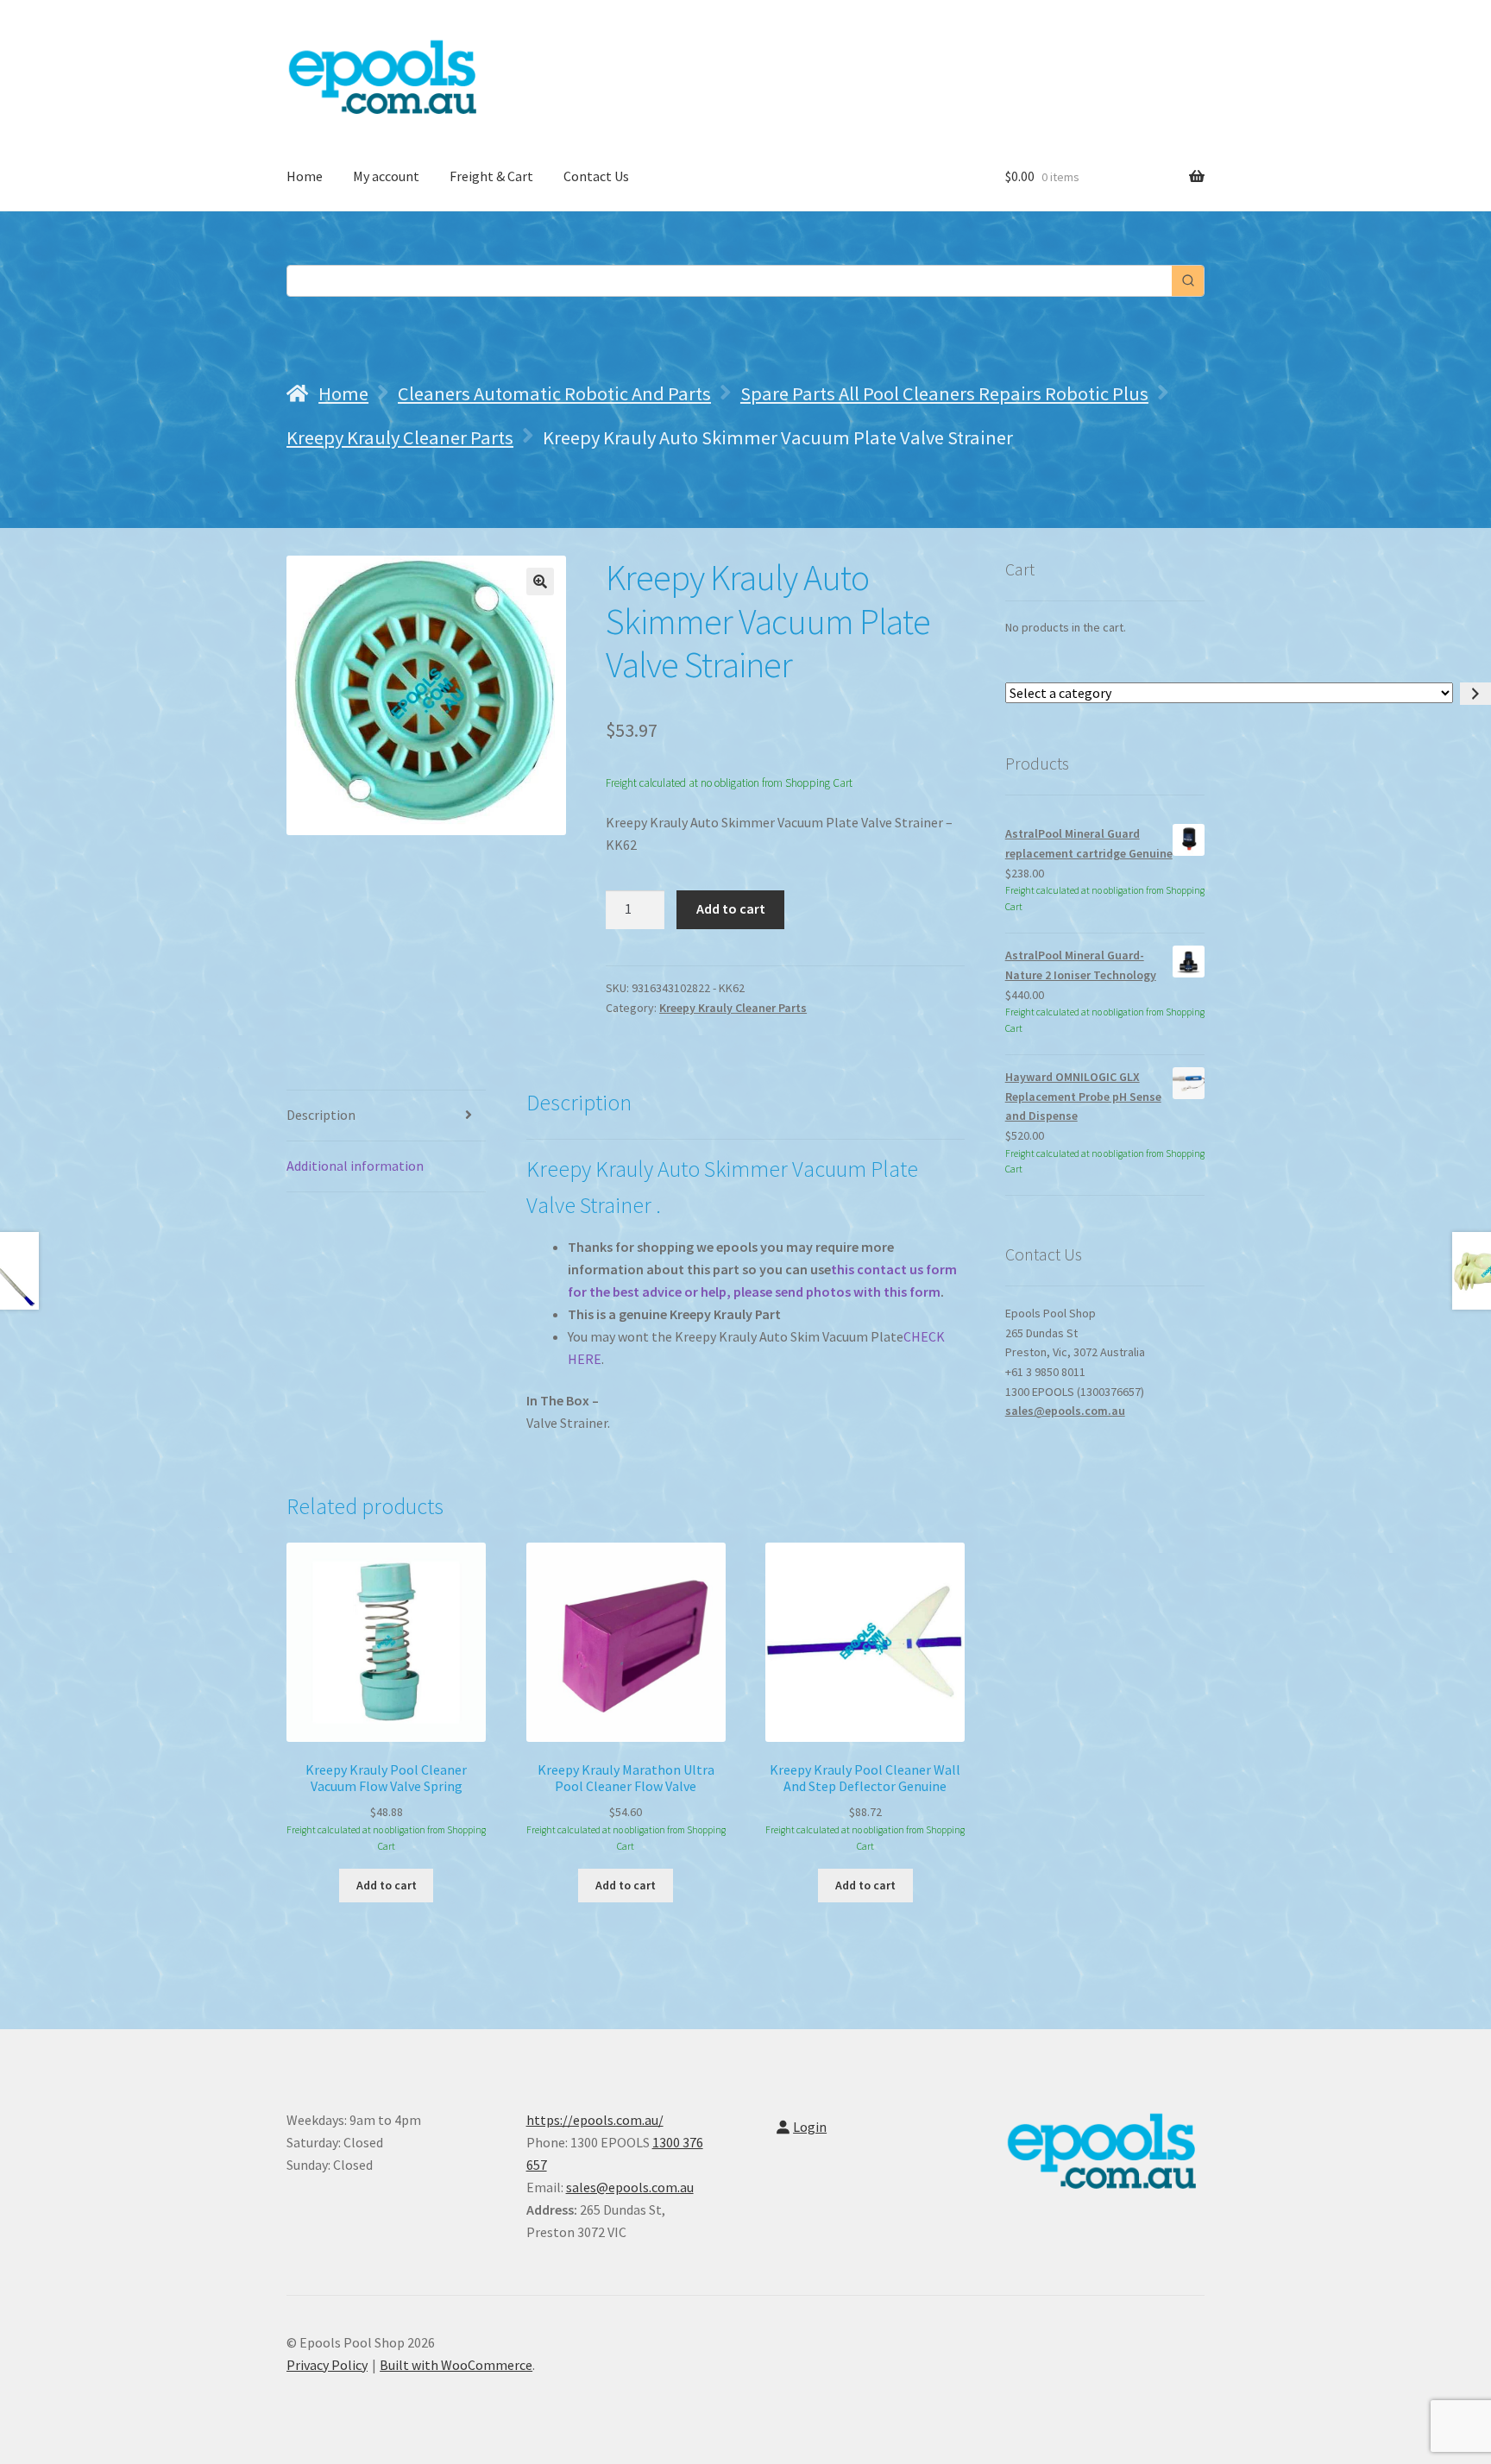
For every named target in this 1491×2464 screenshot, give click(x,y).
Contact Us (596, 176)
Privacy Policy (327, 2365)
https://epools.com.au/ (595, 2120)
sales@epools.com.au (1065, 1411)
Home (305, 176)
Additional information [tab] (355, 1166)
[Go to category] (1475, 694)
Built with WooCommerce (456, 2365)
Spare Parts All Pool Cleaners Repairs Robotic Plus (944, 393)
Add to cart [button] (387, 1885)
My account (386, 176)
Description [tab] (321, 1115)
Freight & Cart (491, 176)
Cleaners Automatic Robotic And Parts (554, 393)
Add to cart (731, 908)
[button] (540, 581)
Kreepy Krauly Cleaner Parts (400, 437)
